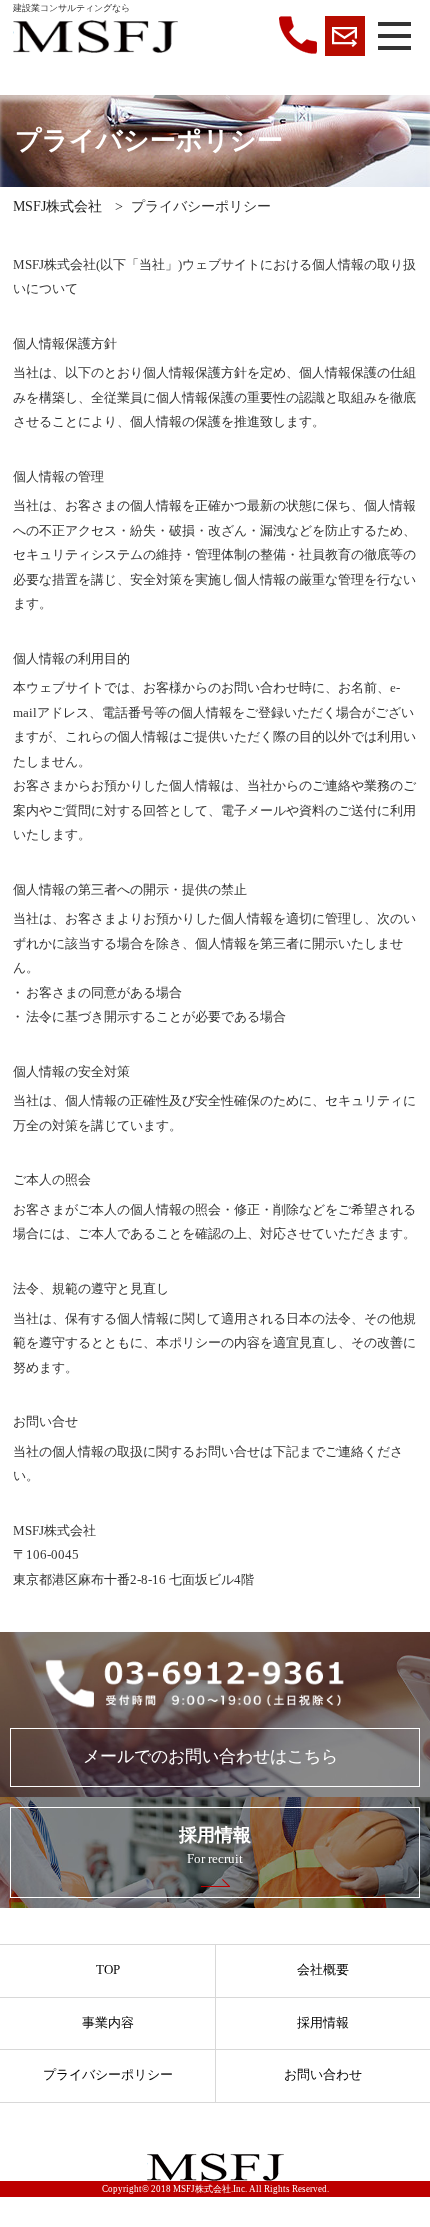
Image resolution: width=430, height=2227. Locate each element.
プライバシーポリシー (108, 2075)
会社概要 (323, 1970)
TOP (108, 1970)
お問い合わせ (323, 2075)
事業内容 (108, 2023)
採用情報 (323, 2023)
